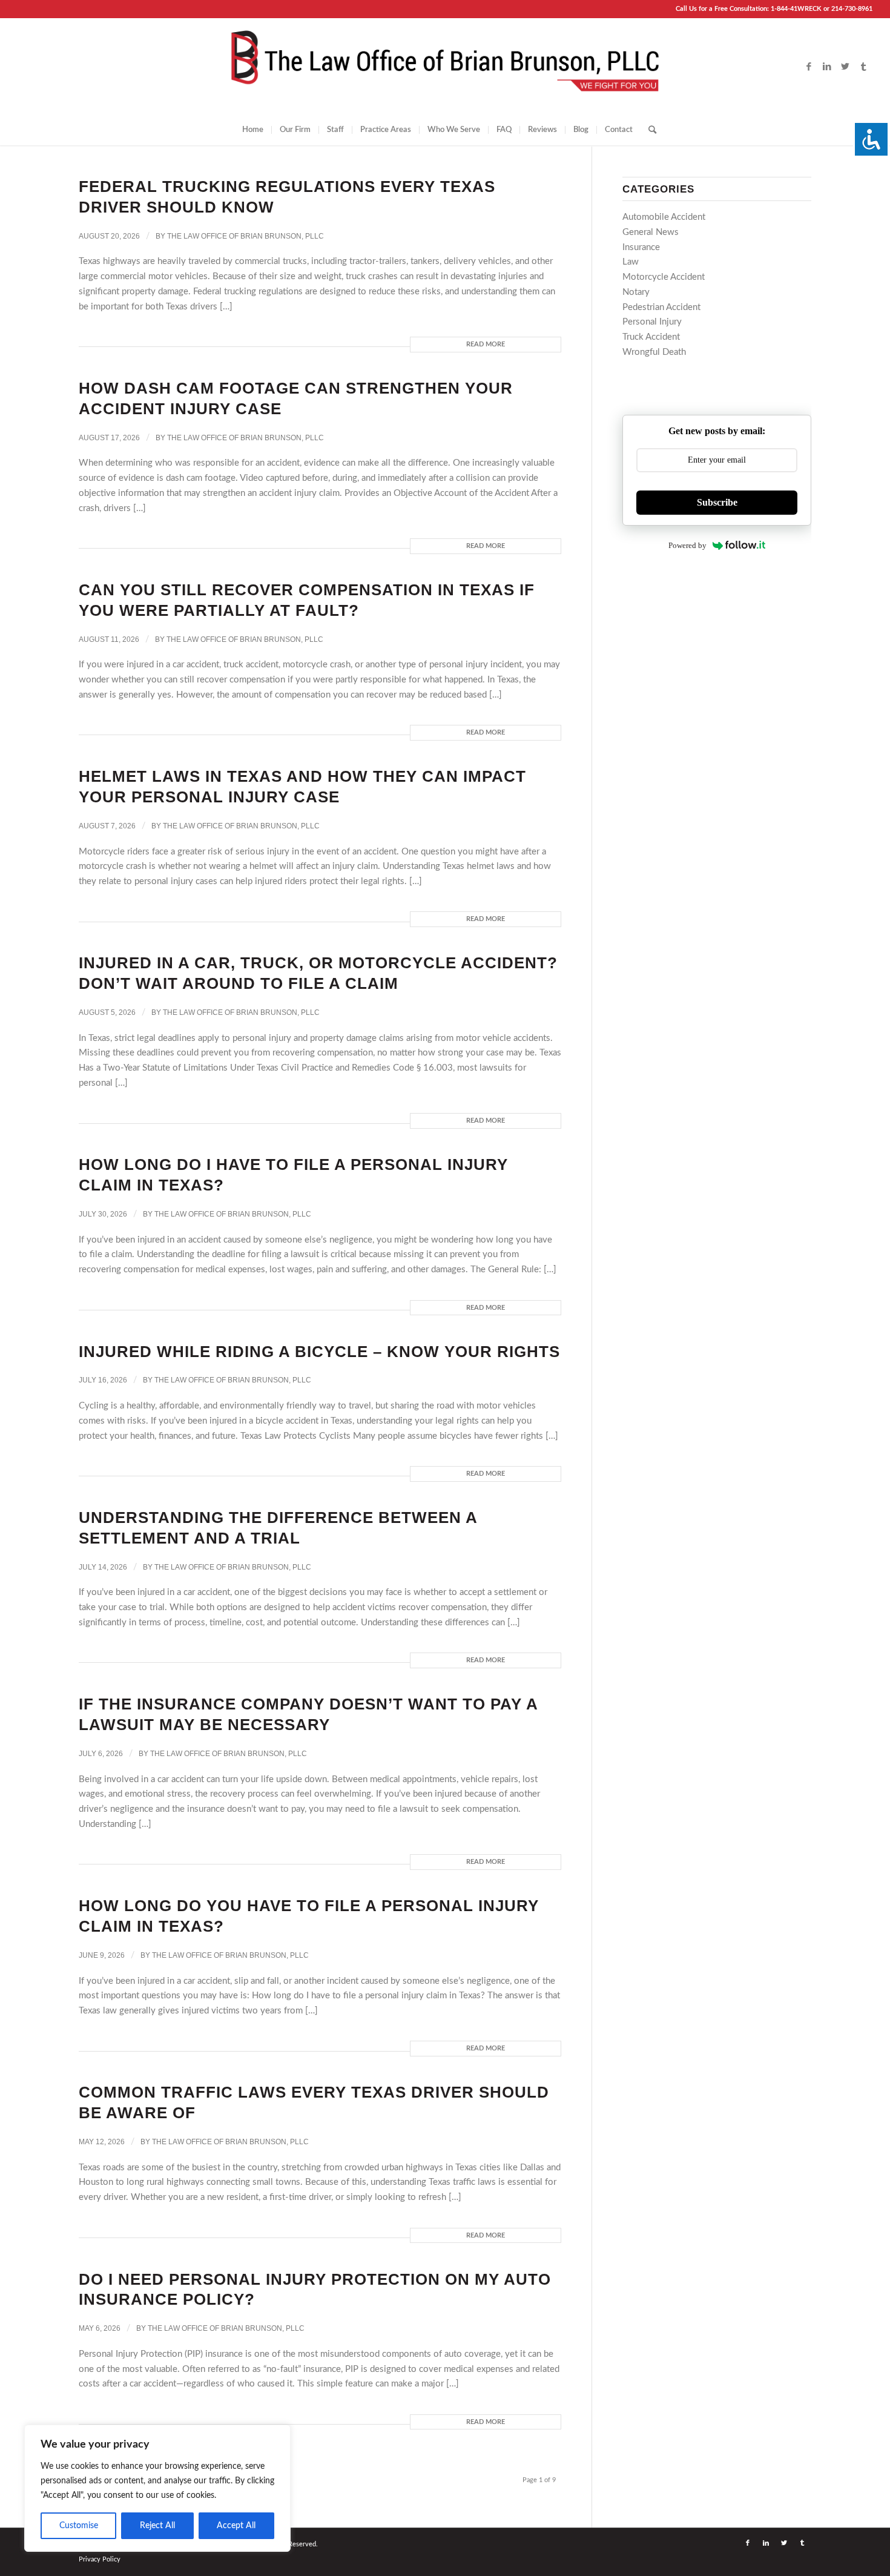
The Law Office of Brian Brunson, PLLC (246, 236)
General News (651, 232)
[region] (157, 2488)
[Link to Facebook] (809, 67)
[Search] (648, 130)
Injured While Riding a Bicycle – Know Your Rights (319, 1352)
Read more (486, 344)
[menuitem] (253, 130)
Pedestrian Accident (661, 307)
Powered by (687, 545)
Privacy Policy (100, 2559)
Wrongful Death (654, 352)
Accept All (236, 2526)
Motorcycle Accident (664, 277)
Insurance (641, 247)
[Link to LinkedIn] (827, 67)
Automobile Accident (664, 217)
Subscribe (717, 502)
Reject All (157, 2526)
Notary (636, 292)
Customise (79, 2526)
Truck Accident (651, 337)
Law (631, 262)
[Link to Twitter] (845, 67)
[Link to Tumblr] (863, 67)
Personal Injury (652, 322)
